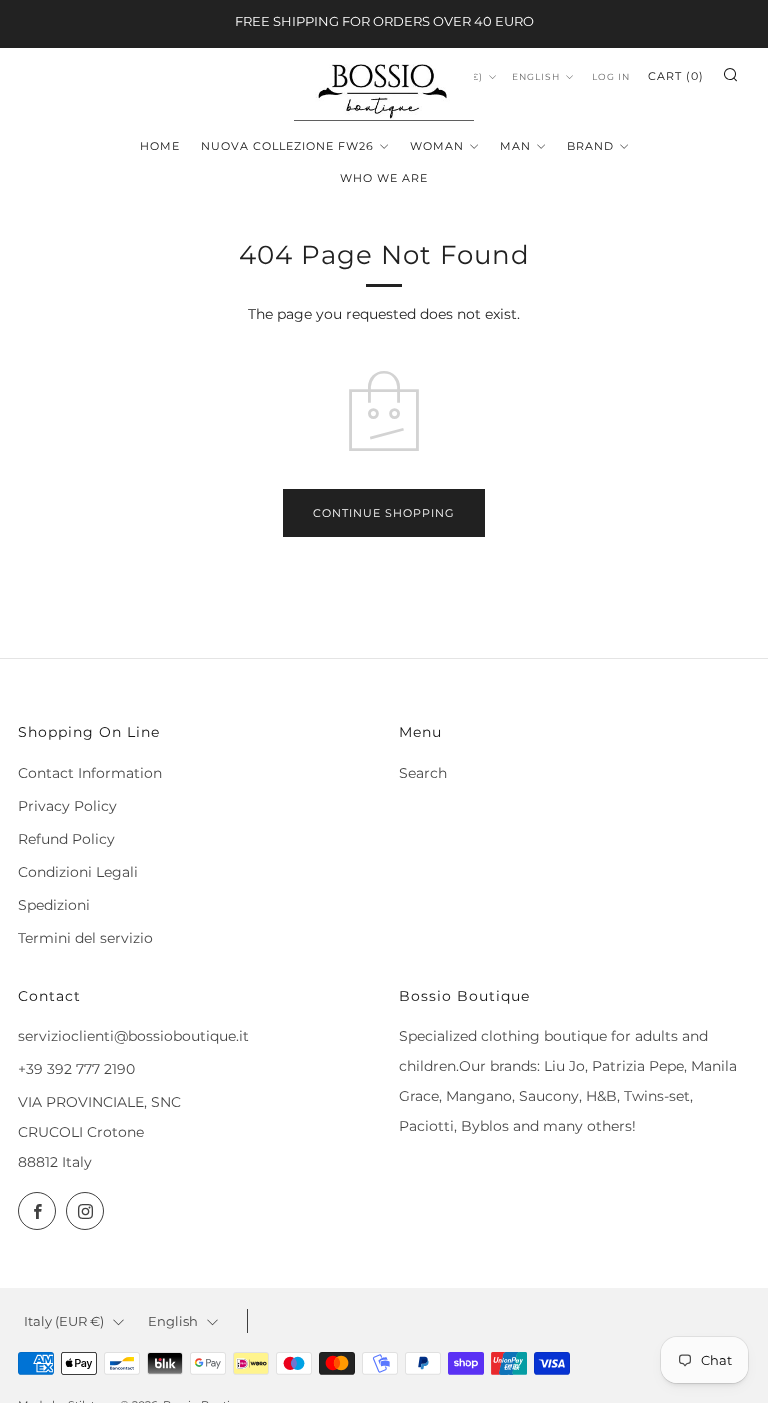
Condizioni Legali (78, 872)
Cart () (676, 76)
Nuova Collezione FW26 (287, 146)
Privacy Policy (67, 806)
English (536, 76)
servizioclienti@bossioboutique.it (133, 1036)
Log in (611, 76)
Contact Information (90, 773)
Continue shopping (384, 513)
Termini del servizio (85, 938)
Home (160, 146)
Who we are (384, 178)
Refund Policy (66, 839)
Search (423, 773)
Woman (437, 146)
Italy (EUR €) (64, 1321)
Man (515, 146)
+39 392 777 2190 (76, 1069)
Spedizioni (54, 905)
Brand (590, 146)
